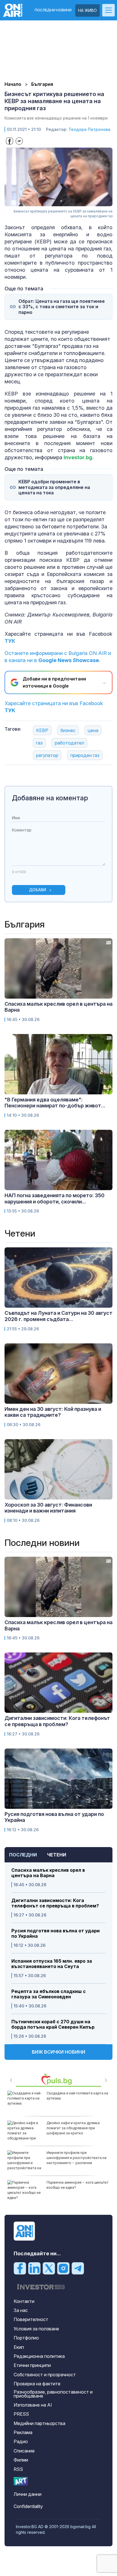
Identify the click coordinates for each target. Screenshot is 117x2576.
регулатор (47, 755)
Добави (38, 890)
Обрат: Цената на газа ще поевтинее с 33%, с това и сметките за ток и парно (62, 307)
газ (39, 743)
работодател (69, 743)
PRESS (21, 2414)
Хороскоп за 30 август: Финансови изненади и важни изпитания (48, 1508)
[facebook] (20, 2268)
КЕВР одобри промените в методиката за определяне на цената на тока (54, 487)
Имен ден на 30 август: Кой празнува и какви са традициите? (53, 1412)
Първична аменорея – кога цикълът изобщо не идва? (78, 2185)
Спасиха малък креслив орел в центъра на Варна (48, 1873)
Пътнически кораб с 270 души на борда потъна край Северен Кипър (53, 2024)
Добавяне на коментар (50, 798)
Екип (19, 2347)
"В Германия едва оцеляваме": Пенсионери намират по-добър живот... (55, 1103)
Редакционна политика (39, 2356)
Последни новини (53, 10)
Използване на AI (33, 2405)
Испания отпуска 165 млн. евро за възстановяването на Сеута (52, 1964)
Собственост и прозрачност (45, 2375)
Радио (21, 2441)
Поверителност (31, 2319)
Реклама (23, 2432)
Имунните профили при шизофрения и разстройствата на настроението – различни (77, 2158)
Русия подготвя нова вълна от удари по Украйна (56, 1933)
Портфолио (26, 2338)
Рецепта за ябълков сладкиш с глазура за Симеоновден (49, 1994)
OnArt (21, 2481)
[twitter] (49, 2268)
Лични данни (28, 2494)
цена (93, 730)
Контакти (24, 2301)
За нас (21, 2310)
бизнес (68, 730)
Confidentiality (28, 2506)
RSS (18, 2469)
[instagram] (63, 2268)
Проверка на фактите (37, 2384)
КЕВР (42, 730)
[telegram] (78, 2268)
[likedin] (34, 2268)
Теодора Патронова (89, 129)
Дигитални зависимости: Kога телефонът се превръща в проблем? (55, 1903)
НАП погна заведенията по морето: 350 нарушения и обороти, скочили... (55, 1198)
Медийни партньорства (39, 2423)
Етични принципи (32, 2365)
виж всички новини (58, 2052)
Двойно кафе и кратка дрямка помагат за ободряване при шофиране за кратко (73, 2128)
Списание (24, 2451)
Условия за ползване (36, 2329)
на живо (87, 10)
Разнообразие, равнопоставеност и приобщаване (53, 2394)
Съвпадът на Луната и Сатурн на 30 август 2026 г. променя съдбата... (58, 1316)
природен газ (85, 755)
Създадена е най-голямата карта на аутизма (77, 2096)
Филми (21, 2460)
